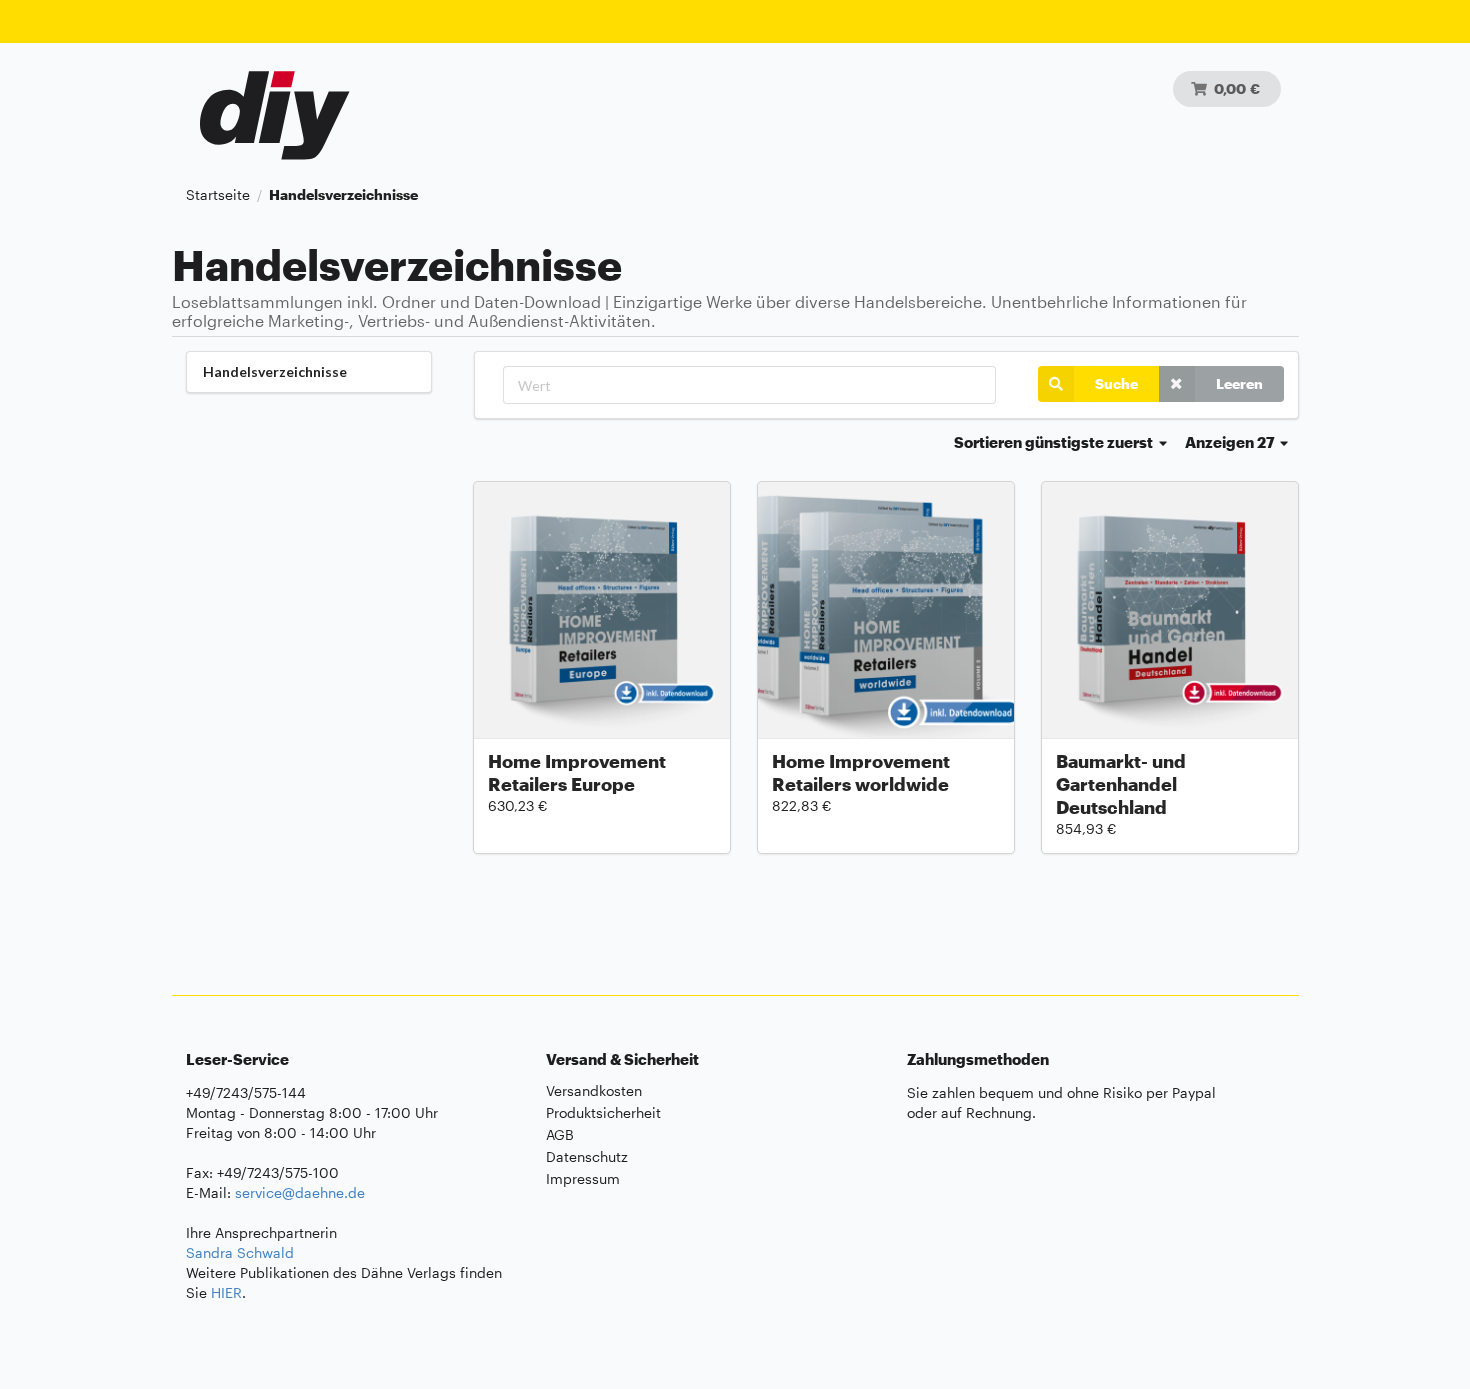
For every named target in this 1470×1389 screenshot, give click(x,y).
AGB (560, 1134)
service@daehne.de (300, 1192)
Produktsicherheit (603, 1112)
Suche (1116, 383)
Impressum (583, 1178)
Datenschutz (587, 1156)
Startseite (218, 195)
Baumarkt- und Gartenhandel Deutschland (1121, 784)
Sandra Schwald (240, 1252)
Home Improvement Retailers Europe (577, 772)
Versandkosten (594, 1091)
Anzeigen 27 (1231, 442)
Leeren (1239, 383)
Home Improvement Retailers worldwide (861, 772)
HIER (226, 1292)
